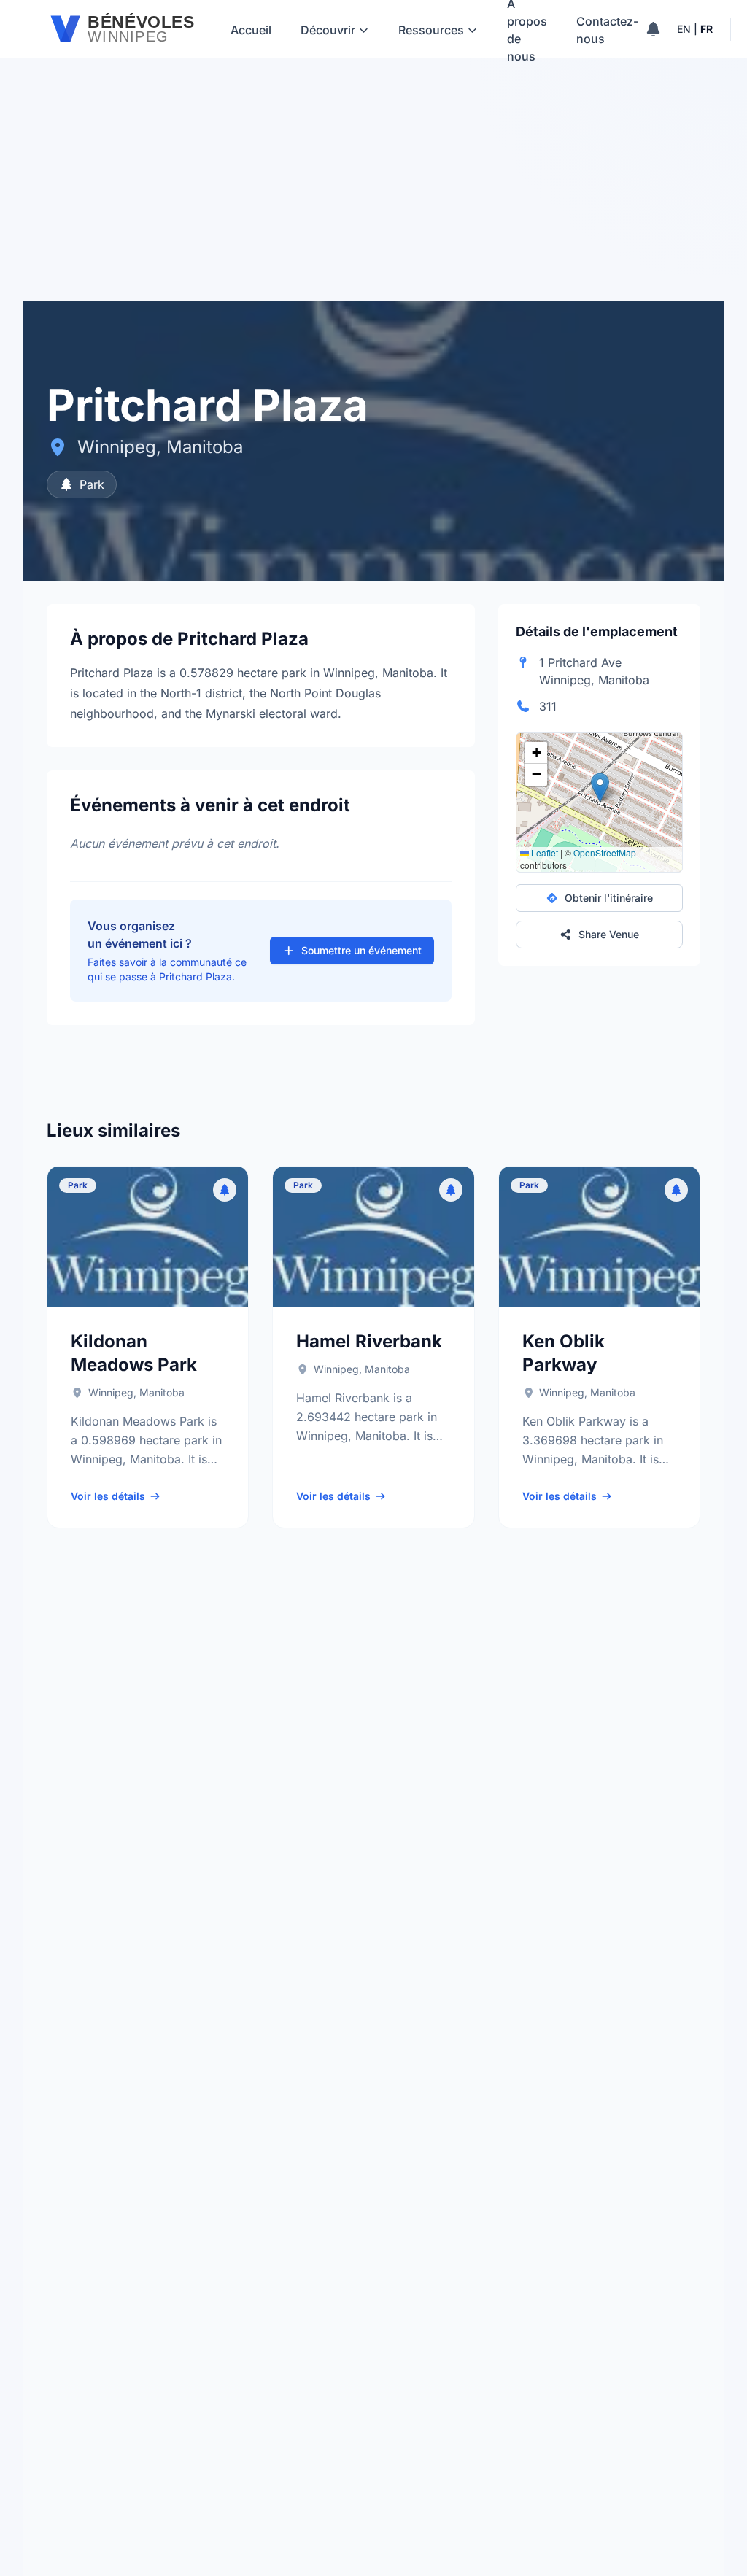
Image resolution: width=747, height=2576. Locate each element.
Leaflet (543, 852)
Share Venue (609, 934)
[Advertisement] (373, 191)
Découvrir (328, 30)
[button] (600, 788)
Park (92, 484)
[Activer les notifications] (653, 29)
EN (684, 29)
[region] (599, 802)
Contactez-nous (607, 30)
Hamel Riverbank (369, 1341)
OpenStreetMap (605, 852)
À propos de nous (527, 29)
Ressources (431, 30)
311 (548, 706)
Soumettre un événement (361, 950)
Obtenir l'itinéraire (609, 898)
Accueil (251, 30)
